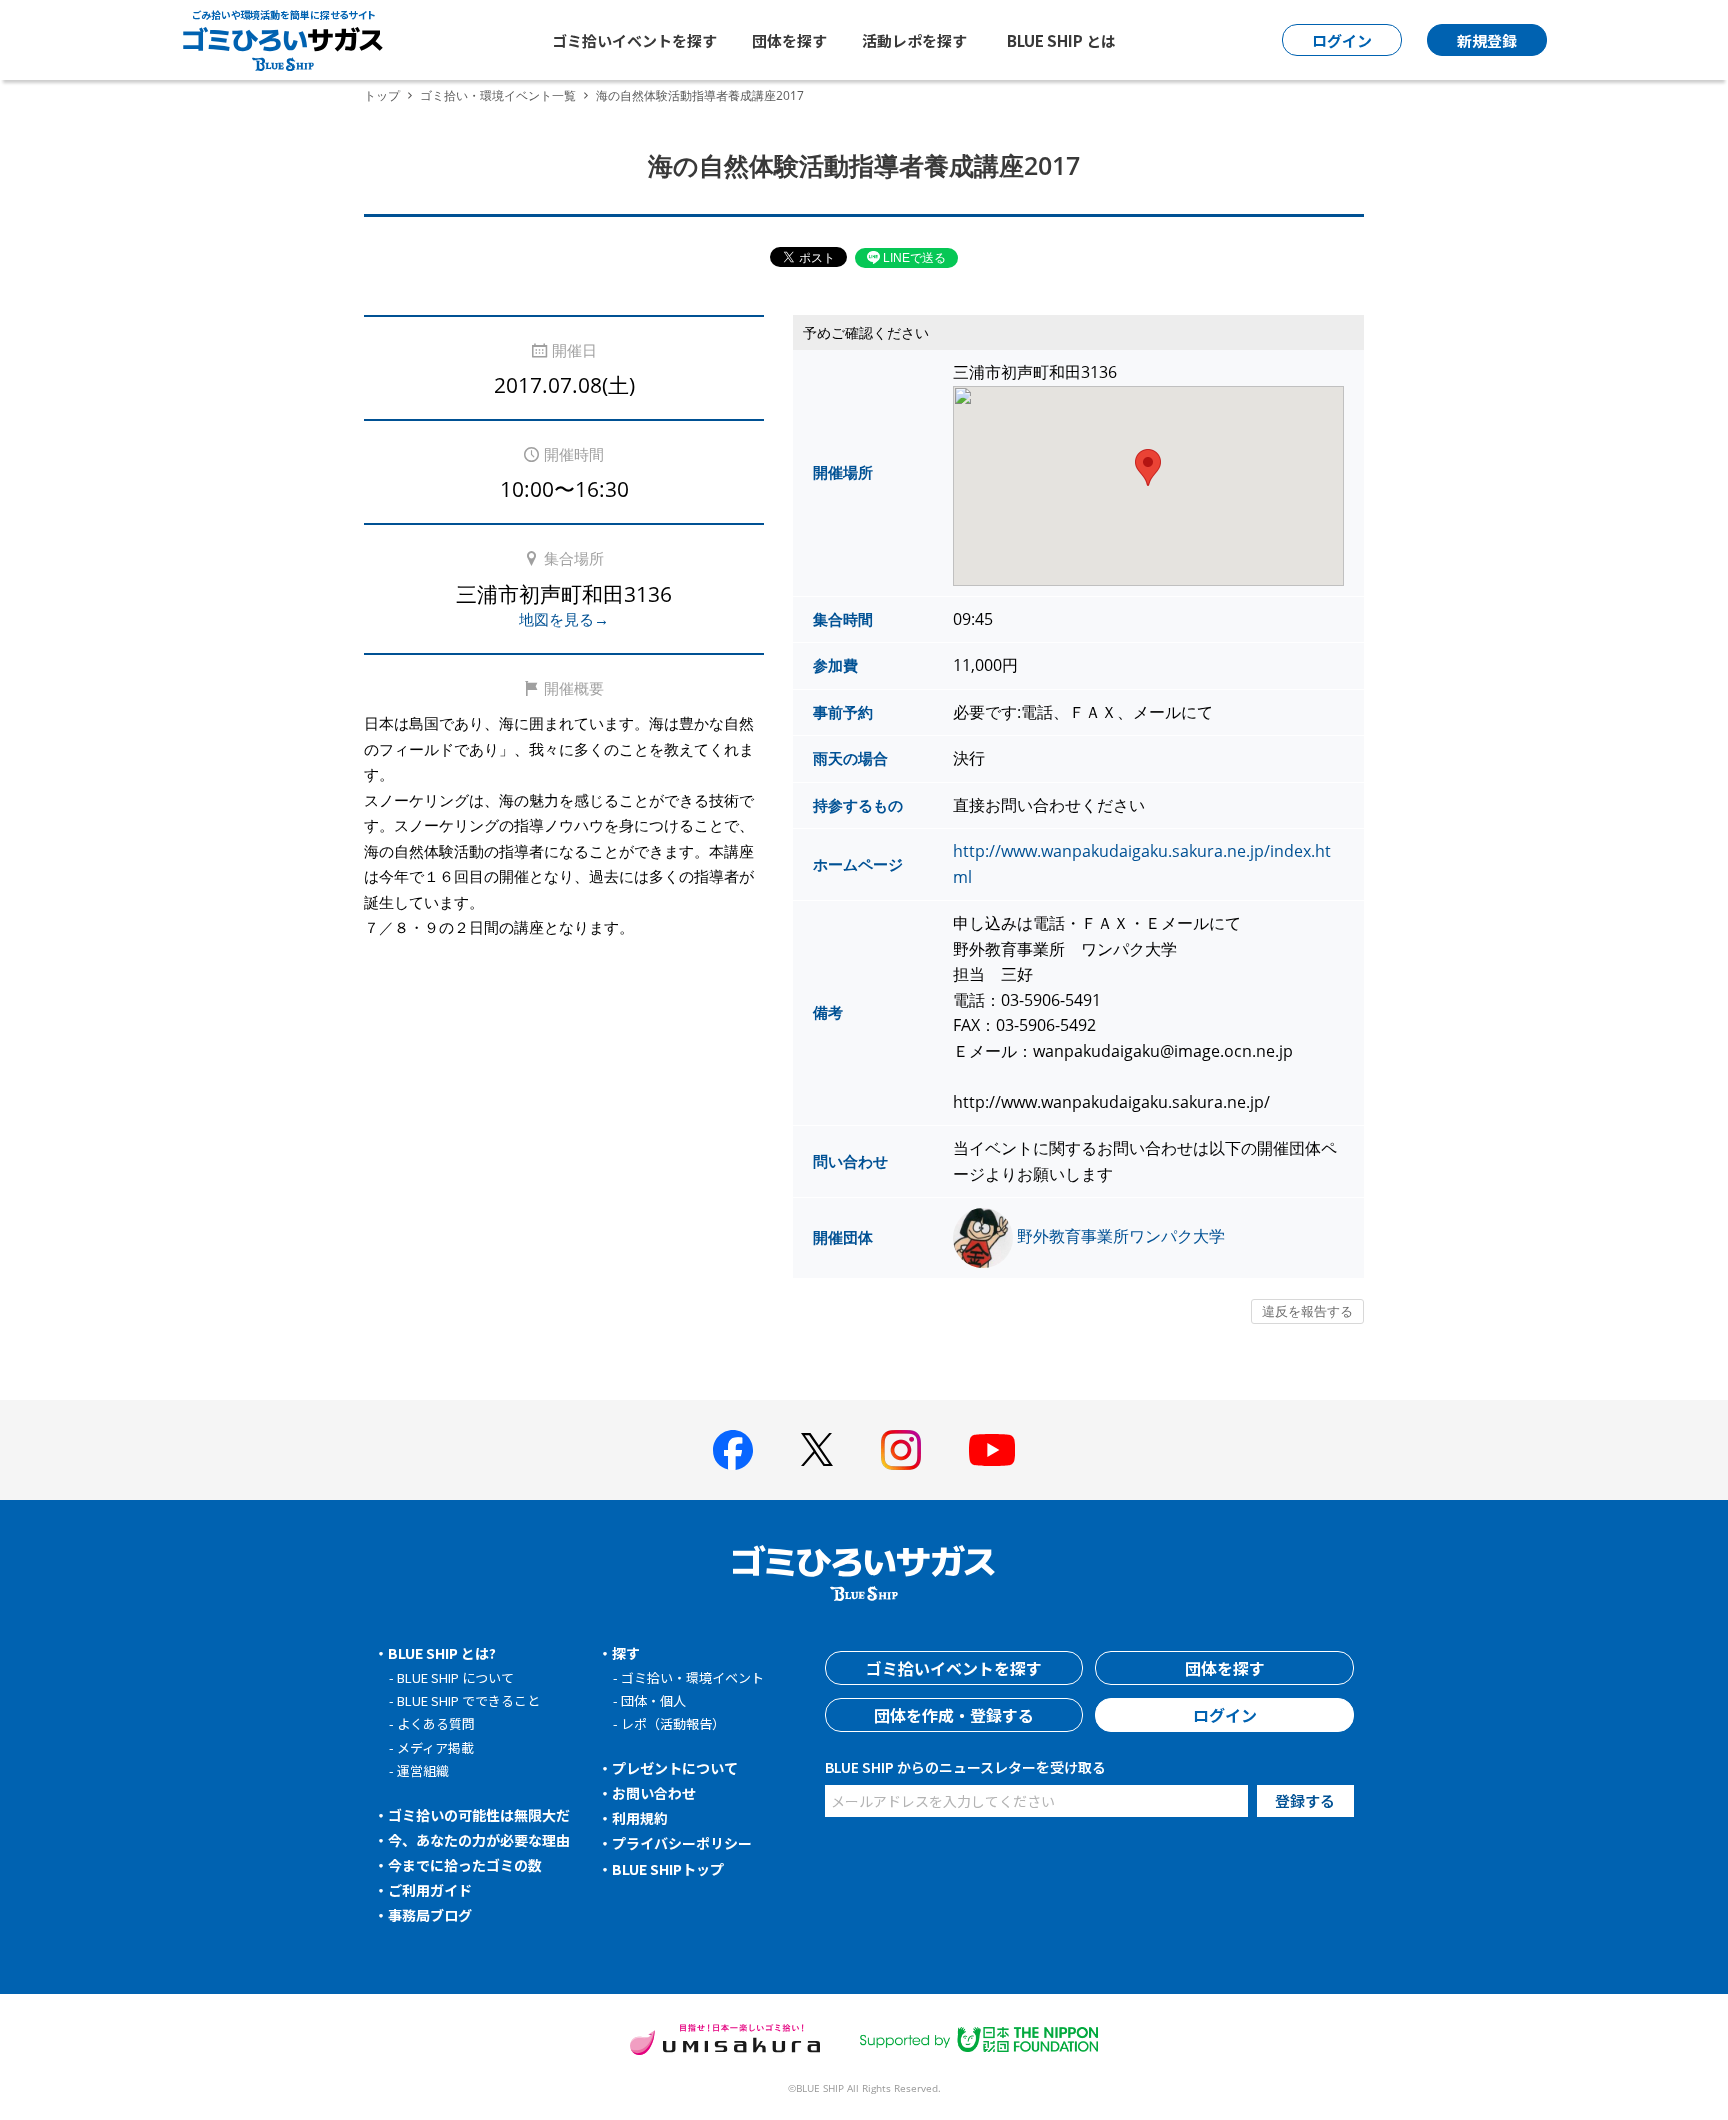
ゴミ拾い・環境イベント (692, 1677)
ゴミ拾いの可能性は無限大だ (479, 1815)
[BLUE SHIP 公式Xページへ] (817, 1449)
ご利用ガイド (430, 1890)
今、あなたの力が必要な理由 (479, 1840)
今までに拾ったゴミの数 (465, 1865)
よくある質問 (436, 1723)
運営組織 (423, 1770)
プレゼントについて (675, 1768)
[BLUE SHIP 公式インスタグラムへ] (901, 1450)
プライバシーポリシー (682, 1843)
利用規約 (640, 1818)
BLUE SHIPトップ (668, 1869)
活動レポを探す (914, 40)
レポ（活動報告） (673, 1723)
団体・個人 (653, 1700)
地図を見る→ (564, 619)
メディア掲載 (435, 1747)
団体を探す (789, 40)
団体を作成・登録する (954, 1715)
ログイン (1225, 1715)
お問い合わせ (654, 1793)
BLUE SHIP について (455, 1677)
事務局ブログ (430, 1915)
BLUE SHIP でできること (468, 1700)
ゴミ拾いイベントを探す (634, 40)
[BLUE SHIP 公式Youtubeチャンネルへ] (992, 1450)
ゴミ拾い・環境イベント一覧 (498, 95)
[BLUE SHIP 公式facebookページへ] (733, 1450)
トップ (382, 95)
